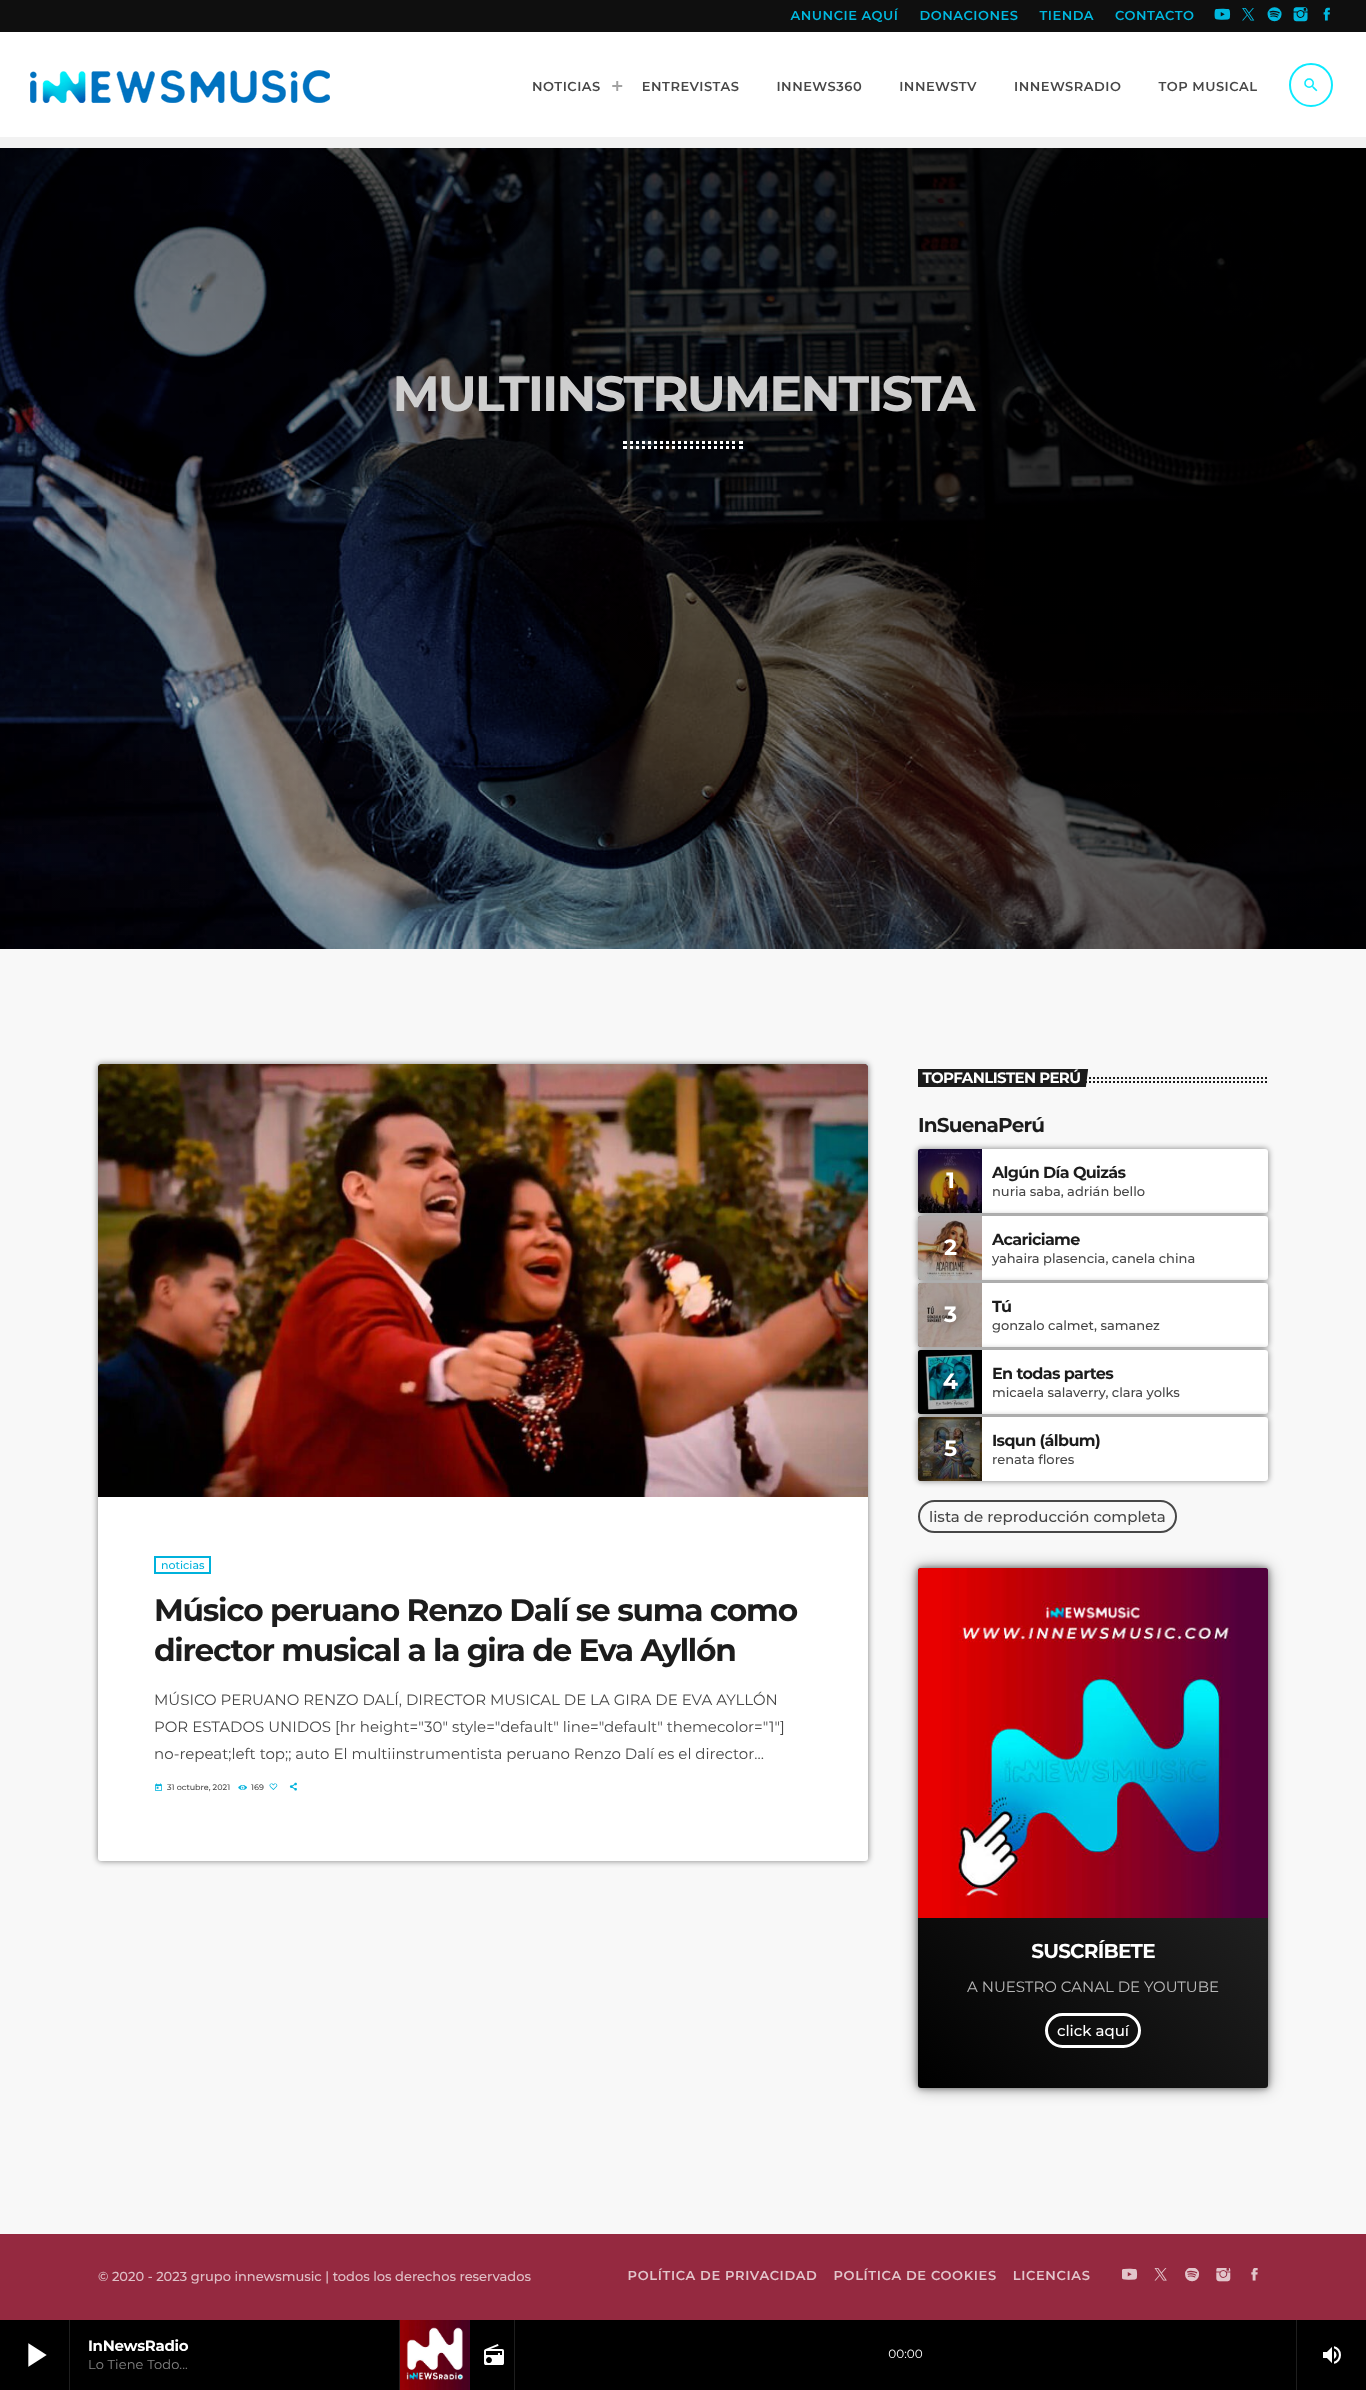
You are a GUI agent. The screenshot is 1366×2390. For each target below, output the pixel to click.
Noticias (182, 1565)
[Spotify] (1275, 16)
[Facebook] (1327, 16)
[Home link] (180, 85)
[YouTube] (1222, 16)
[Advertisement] (683, 599)
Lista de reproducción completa (1047, 1516)
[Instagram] (1301, 16)
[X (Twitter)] (1249, 16)
